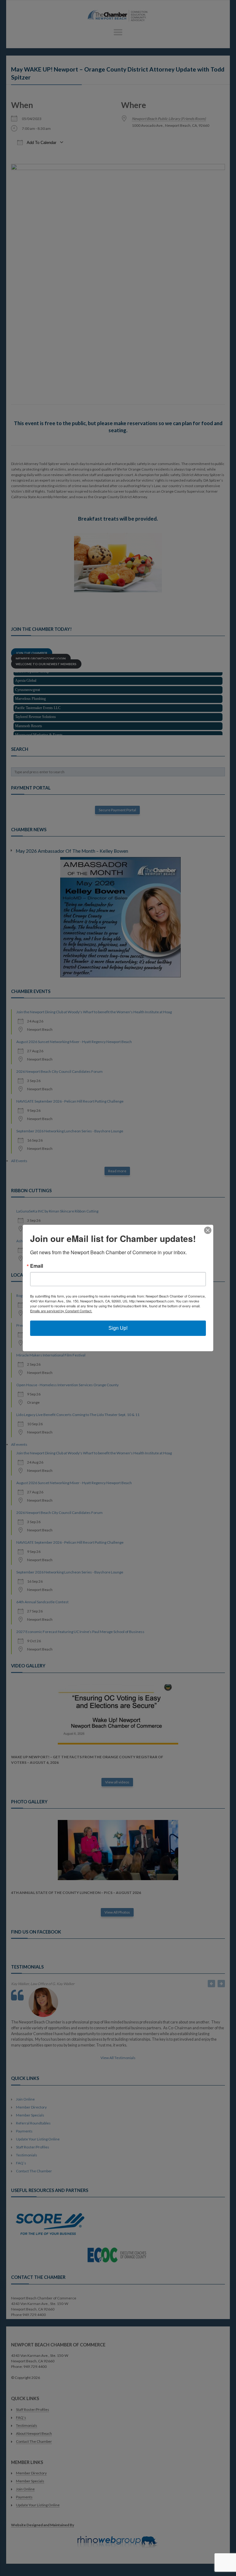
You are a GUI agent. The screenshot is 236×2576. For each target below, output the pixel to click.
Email (37, 1266)
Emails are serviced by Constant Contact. (61, 1311)
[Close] (208, 1230)
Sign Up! (118, 1328)
